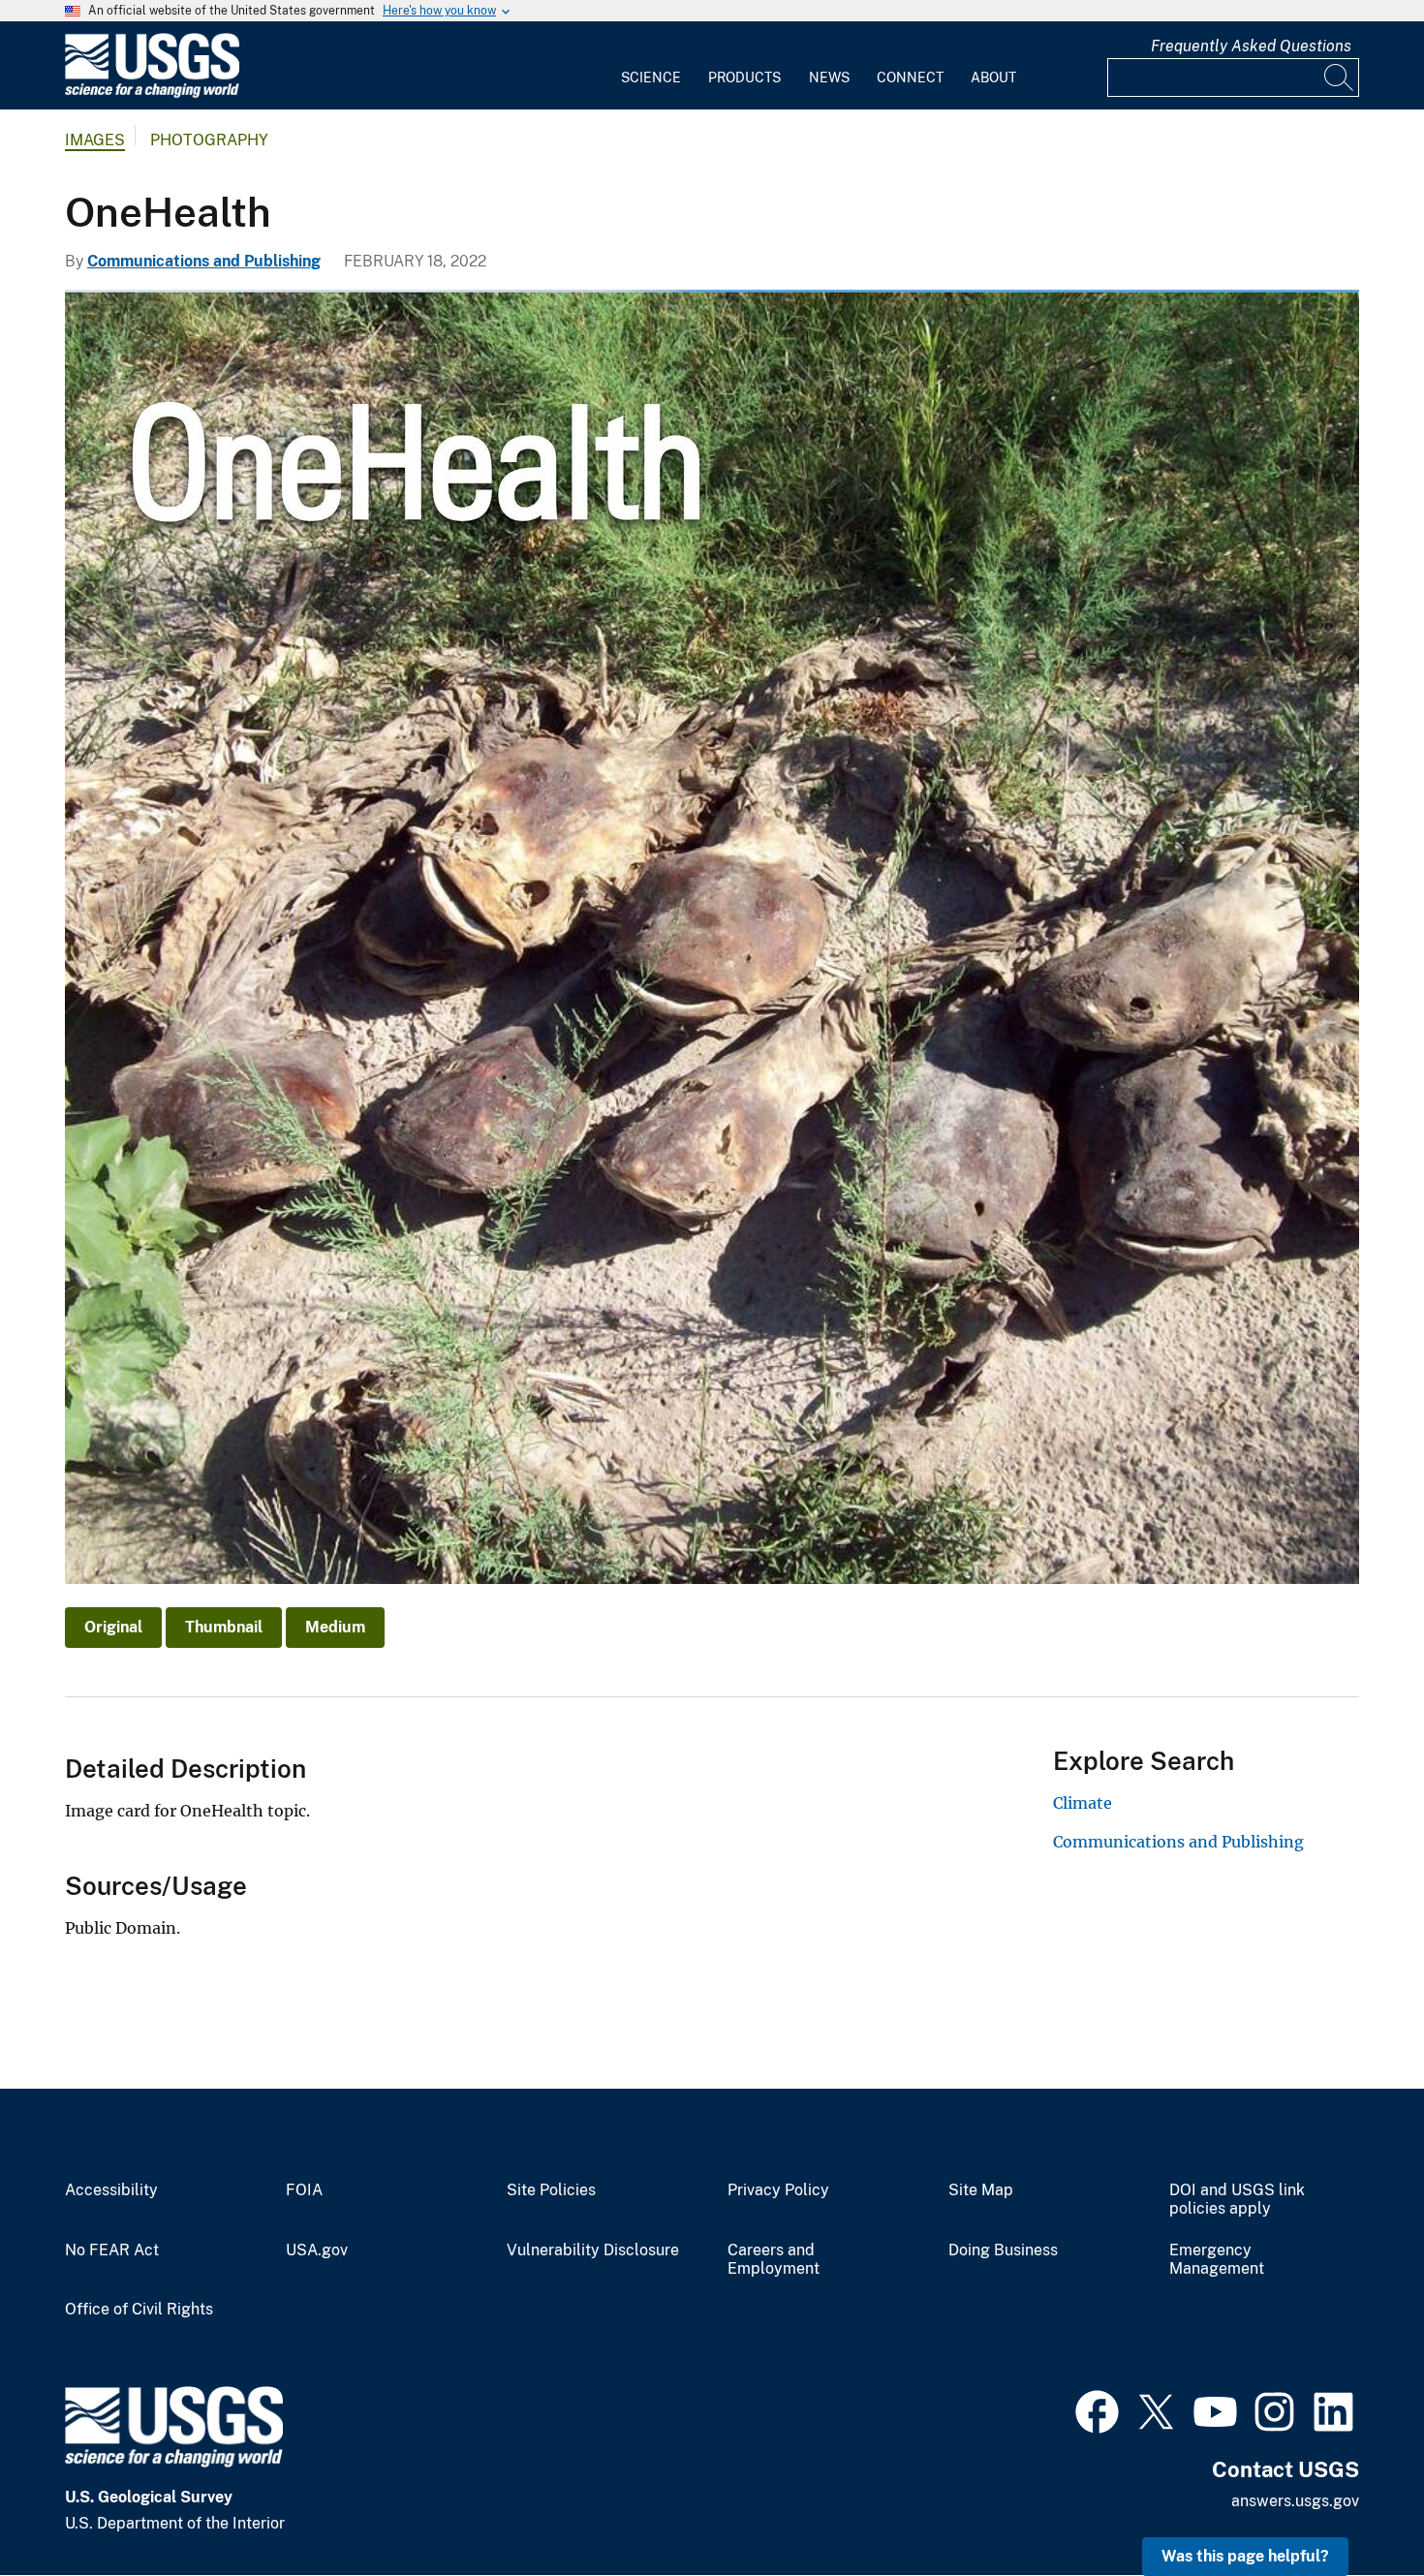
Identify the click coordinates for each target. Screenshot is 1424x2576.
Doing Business (1003, 2250)
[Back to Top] (1354, 2506)
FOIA (304, 2190)
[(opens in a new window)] (1097, 2409)
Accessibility (111, 2190)
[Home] (152, 93)
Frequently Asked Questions (1251, 46)
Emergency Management (1217, 2260)
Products (744, 78)
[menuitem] (651, 66)
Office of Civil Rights (139, 2310)
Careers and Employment (774, 2260)
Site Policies (551, 2190)
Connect (910, 78)
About (993, 78)
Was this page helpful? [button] (1245, 2556)
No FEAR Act (112, 2250)
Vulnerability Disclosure (593, 2250)
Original (113, 1627)
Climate (1083, 1803)
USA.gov (317, 2250)
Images (95, 140)
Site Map (981, 2190)
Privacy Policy (778, 2190)
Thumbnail (224, 1627)
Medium (335, 1627)
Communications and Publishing (204, 261)
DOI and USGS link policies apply (1237, 2200)
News (829, 78)
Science (651, 78)
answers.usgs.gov (1295, 2501)
